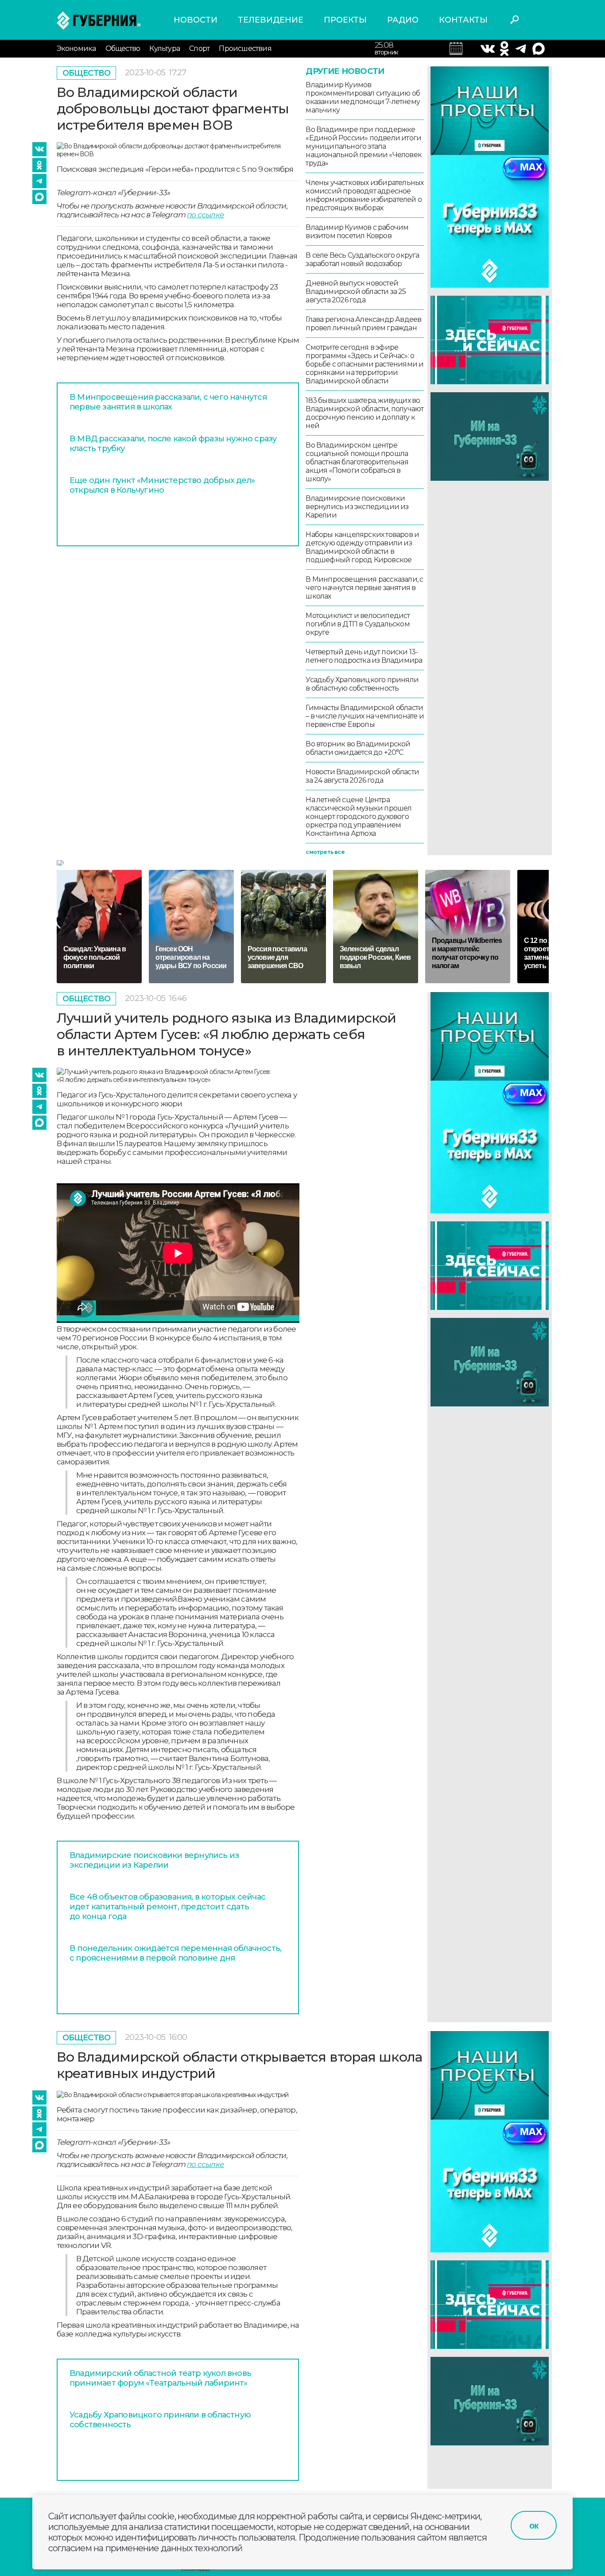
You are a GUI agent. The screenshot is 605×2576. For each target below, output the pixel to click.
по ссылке (206, 215)
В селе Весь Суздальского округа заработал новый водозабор (362, 259)
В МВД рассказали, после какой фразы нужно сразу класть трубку (173, 444)
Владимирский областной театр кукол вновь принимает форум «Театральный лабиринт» (160, 2378)
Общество (123, 48)
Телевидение (271, 20)
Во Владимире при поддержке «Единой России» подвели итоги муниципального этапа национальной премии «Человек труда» (364, 146)
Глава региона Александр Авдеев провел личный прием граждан (363, 324)
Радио (403, 20)
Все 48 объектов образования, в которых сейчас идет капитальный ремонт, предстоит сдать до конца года (167, 1907)
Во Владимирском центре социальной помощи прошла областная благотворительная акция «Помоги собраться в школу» (357, 462)
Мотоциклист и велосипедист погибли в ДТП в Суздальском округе (358, 624)
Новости (196, 20)
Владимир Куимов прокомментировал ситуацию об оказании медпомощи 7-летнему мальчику (363, 97)
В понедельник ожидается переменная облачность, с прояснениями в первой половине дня (175, 1953)
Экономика (76, 48)
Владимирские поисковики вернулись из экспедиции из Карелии (357, 507)
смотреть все (325, 852)
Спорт (199, 48)
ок (534, 2526)
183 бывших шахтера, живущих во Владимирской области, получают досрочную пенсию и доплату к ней (365, 413)
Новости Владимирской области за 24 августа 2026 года (362, 776)
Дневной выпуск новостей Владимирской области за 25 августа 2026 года (356, 292)
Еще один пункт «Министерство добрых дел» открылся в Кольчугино (162, 485)
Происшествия (245, 48)
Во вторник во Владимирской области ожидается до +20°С (358, 748)
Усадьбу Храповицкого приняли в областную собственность (362, 684)
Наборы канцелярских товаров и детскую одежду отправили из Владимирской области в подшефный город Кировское (362, 547)
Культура (165, 48)
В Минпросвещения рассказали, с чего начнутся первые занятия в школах (168, 402)
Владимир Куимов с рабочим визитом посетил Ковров (357, 232)
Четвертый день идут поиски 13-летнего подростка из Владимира (364, 656)
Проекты (345, 20)
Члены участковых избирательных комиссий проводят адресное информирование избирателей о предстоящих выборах (365, 195)
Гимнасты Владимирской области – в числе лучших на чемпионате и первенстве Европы (365, 716)
